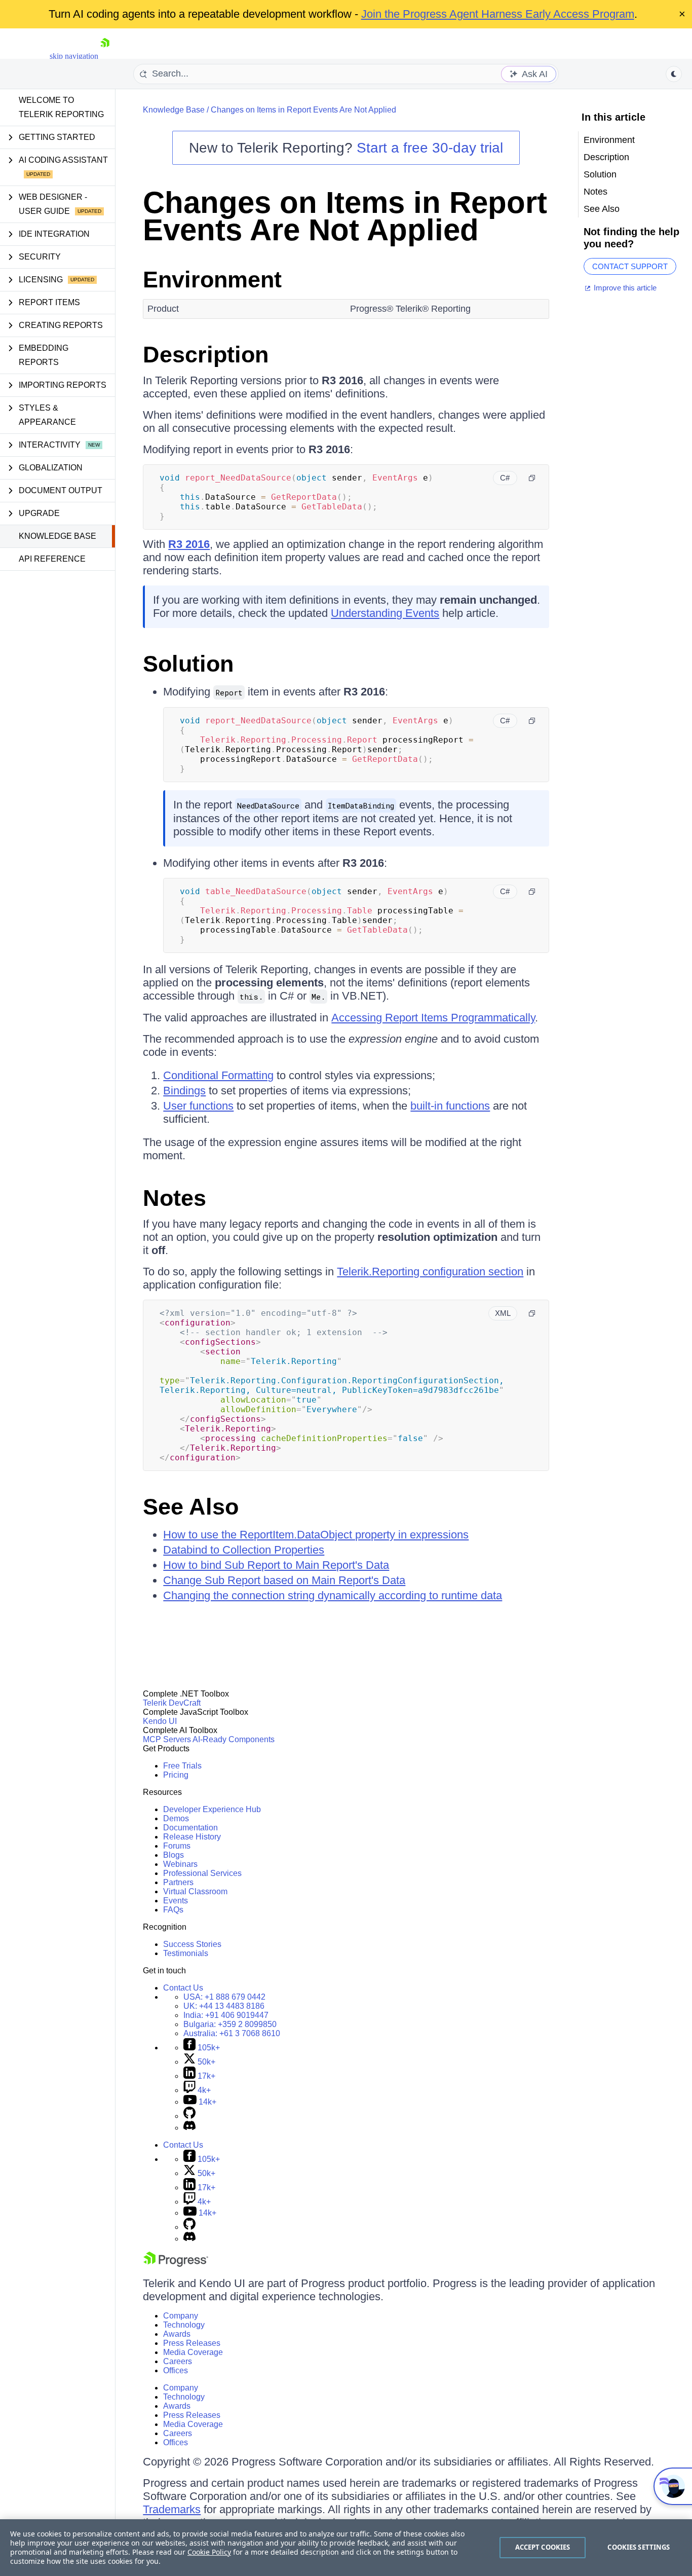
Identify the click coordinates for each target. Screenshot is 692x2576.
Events (176, 1901)
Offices (176, 2370)
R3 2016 (189, 544)
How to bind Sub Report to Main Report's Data (276, 1565)
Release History (192, 1837)
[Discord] (189, 2128)
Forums (177, 1846)
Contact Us (183, 1988)
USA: (224, 1997)
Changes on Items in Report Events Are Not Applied (303, 110)
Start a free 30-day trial (430, 148)
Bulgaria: (230, 2024)
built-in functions (450, 1106)
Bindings (184, 1091)
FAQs (173, 1910)
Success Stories (192, 1944)
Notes (175, 1198)
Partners (178, 1882)
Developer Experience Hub (212, 1809)
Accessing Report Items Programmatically (433, 1018)
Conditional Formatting (218, 1075)
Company (181, 2316)
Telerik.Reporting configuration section (430, 1272)
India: (226, 2015)
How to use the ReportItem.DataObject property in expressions (316, 1535)
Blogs (174, 1855)
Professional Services (202, 1873)
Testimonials (186, 1953)
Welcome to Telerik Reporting (61, 107)
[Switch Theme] (674, 74)
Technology (184, 2325)
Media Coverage (193, 2352)
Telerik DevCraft (172, 1703)
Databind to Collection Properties (244, 1550)
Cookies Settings (639, 2547)
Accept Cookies (543, 2547)
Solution (188, 664)
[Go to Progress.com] (176, 2264)
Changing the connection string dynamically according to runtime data (333, 1595)
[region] (346, 2548)
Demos (176, 1818)
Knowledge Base (57, 536)
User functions (198, 1106)
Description (206, 355)
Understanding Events (385, 613)
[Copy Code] (532, 478)
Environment (212, 280)
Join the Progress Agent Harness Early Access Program (498, 14)
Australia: (232, 2033)
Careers (178, 2361)
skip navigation (74, 56)
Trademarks (172, 2509)
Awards (177, 2334)
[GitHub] (189, 2116)
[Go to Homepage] (105, 56)
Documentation (190, 1828)
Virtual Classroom (195, 1891)
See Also (191, 1507)
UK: (224, 2006)
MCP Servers (167, 1739)
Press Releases (192, 2343)
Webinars (180, 1864)
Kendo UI (160, 1721)
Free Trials (182, 1766)
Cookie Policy (209, 2552)
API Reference (52, 559)
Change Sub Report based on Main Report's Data (284, 1580)
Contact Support (630, 266)
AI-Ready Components (234, 1739)
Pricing (176, 1775)
